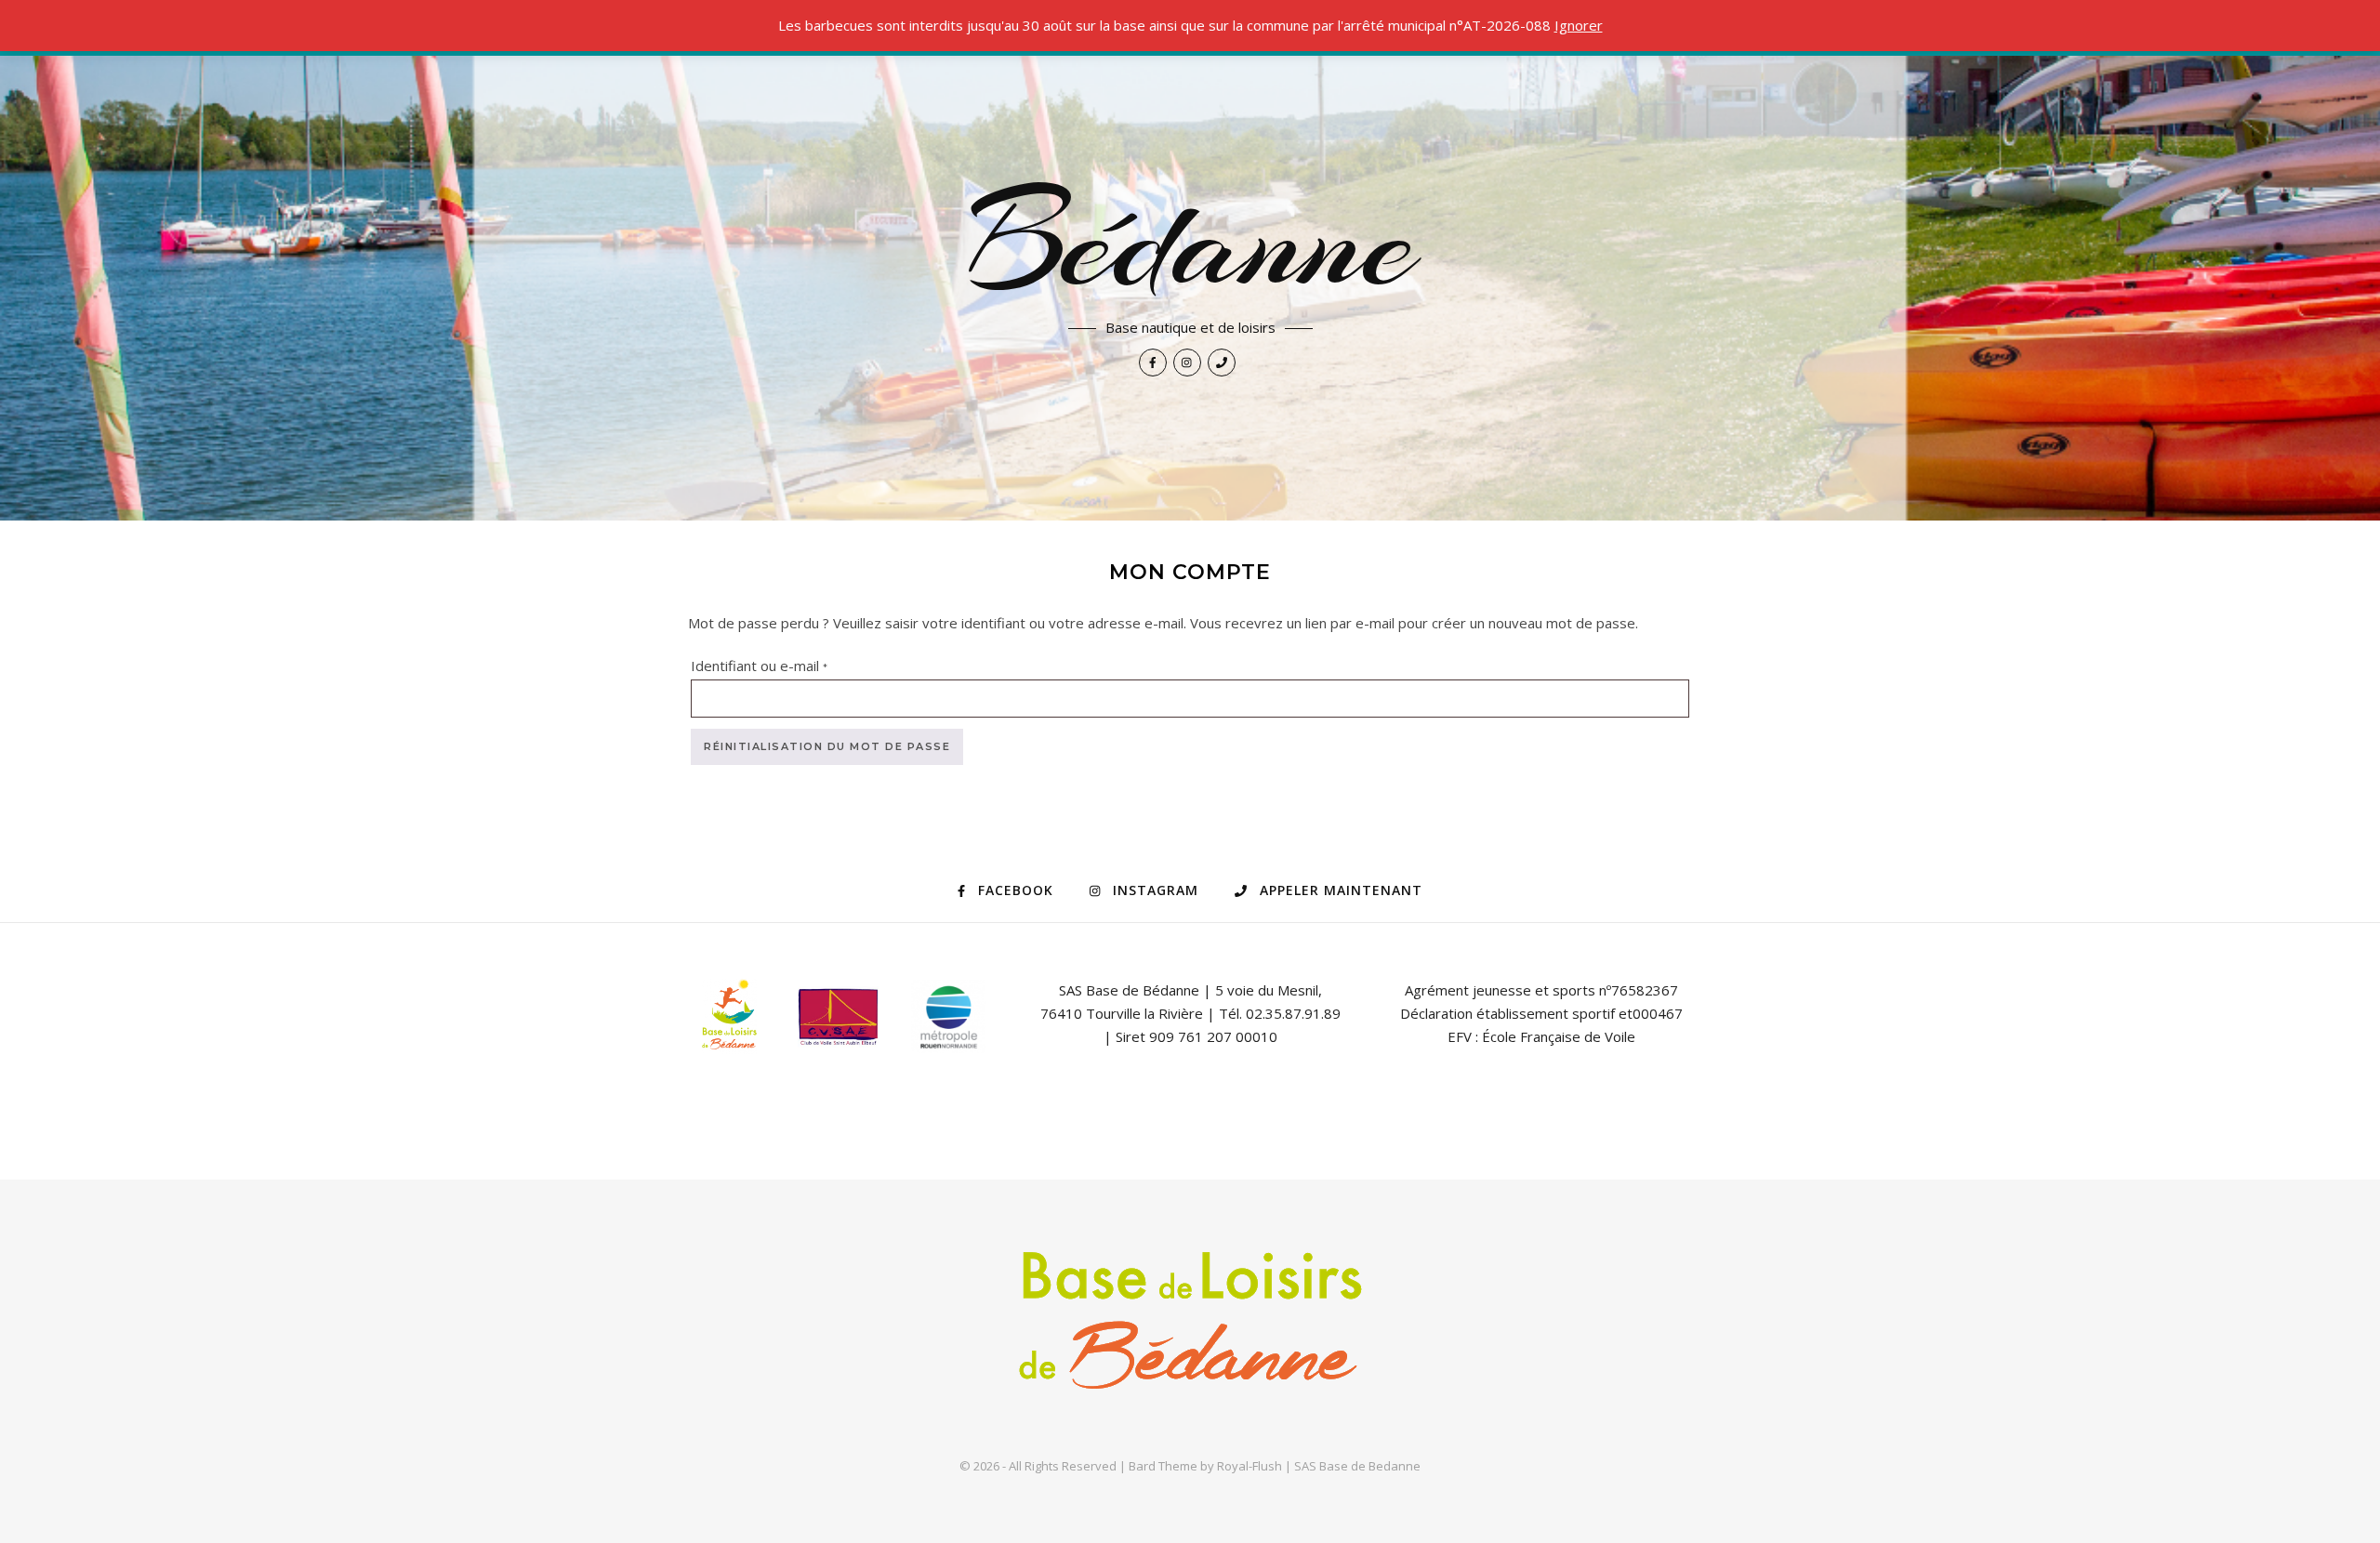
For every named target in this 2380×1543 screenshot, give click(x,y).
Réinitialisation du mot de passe (827, 746)
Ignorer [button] (1579, 25)
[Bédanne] (1190, 1327)
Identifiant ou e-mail (795, 665)
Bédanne (1190, 242)
